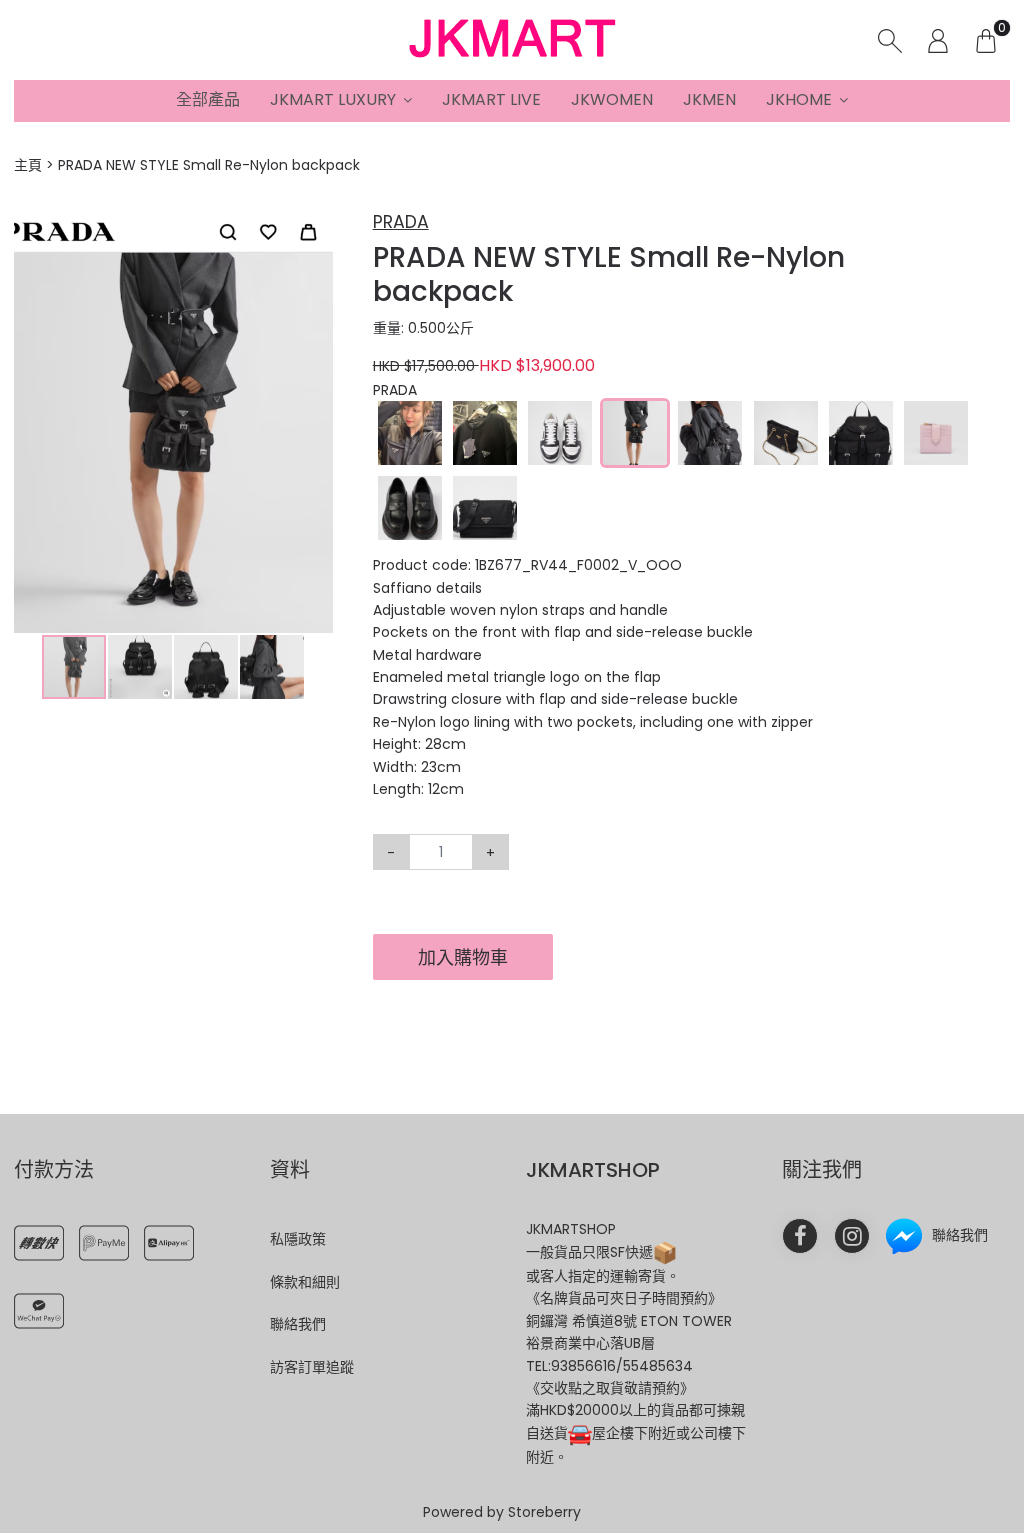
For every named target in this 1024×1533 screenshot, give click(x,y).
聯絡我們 (298, 1324)
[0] (986, 40)
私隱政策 (298, 1239)
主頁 (28, 165)
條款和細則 (305, 1282)
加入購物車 (463, 957)
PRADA (401, 222)
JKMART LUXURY (333, 99)
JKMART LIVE (491, 99)
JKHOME (799, 99)
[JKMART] (512, 40)
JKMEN (709, 99)
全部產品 (208, 99)
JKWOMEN (612, 99)
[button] (315, 226)
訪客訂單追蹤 (312, 1367)
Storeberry (544, 1512)
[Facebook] (800, 1236)
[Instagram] (852, 1236)
